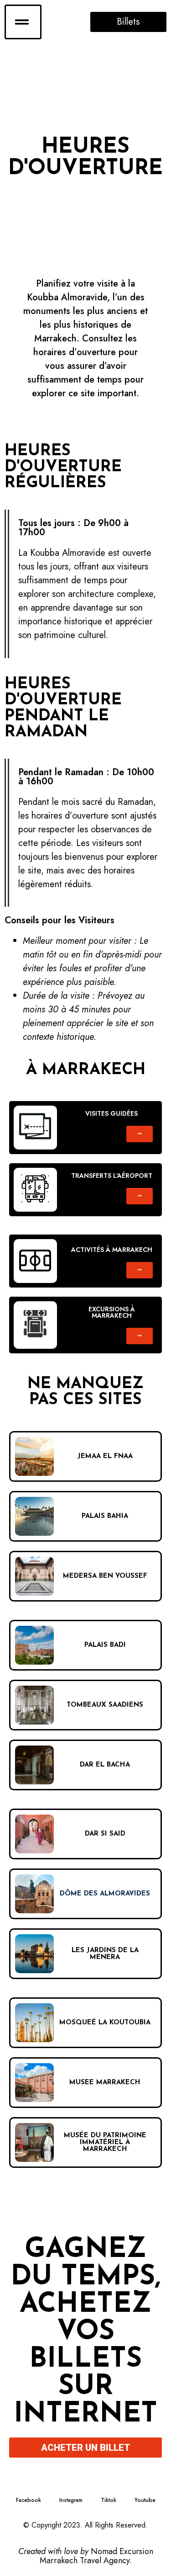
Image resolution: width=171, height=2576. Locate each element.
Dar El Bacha (105, 1765)
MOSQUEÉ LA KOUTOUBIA (105, 2023)
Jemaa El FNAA (105, 1456)
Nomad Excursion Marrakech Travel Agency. (96, 2556)
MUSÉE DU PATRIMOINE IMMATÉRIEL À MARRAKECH (105, 2142)
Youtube (145, 2500)
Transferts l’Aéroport (112, 1176)
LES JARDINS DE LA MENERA (105, 1954)
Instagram (71, 2500)
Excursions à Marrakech (112, 1312)
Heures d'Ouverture (85, 158)
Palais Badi (105, 1645)
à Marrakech (86, 1070)
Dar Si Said (105, 1834)
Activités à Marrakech (112, 1250)
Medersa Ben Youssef (105, 1576)
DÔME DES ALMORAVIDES (105, 1894)
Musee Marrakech (105, 2083)
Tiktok (109, 2500)
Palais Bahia (105, 1516)
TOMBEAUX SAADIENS (105, 1705)
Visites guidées (111, 1113)
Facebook (28, 2500)
